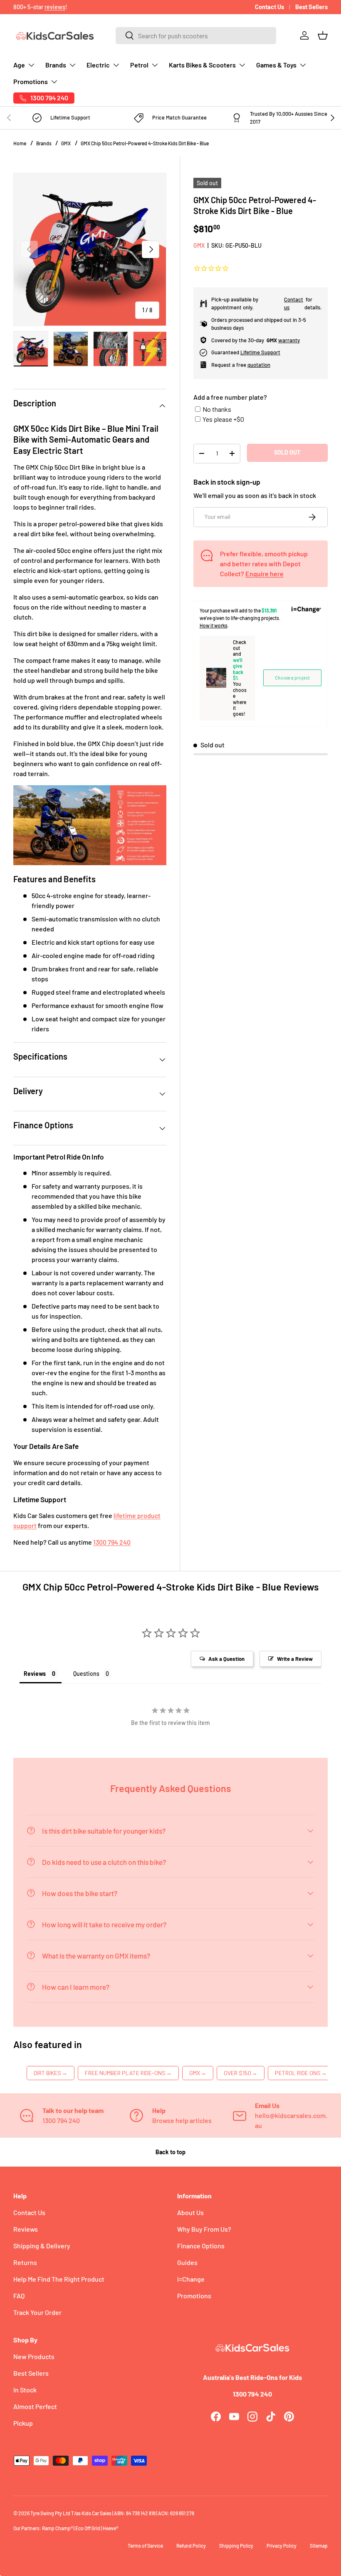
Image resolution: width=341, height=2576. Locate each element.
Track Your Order (37, 2312)
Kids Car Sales (96, 2513)
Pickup (23, 2423)
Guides (187, 2262)
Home (20, 143)
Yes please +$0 (223, 419)
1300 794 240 (112, 1542)
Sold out (287, 452)
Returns (25, 2262)
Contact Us (269, 7)
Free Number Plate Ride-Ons (128, 2073)
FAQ (19, 2296)
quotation (259, 365)
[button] (323, 35)
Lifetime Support (260, 352)
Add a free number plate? (230, 397)
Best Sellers (311, 7)
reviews (55, 7)
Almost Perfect (35, 2406)
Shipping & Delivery (42, 2246)
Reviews (26, 2229)
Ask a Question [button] (226, 1659)
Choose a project (292, 678)
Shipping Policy (236, 2546)
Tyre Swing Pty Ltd (50, 2513)
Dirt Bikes (51, 2073)
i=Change (191, 2279)
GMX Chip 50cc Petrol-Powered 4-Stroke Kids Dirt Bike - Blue (145, 143)
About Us (190, 2212)
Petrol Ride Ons (301, 2073)
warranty (289, 340)
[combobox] (196, 36)
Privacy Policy (282, 2546)
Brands (44, 143)
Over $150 (241, 2073)
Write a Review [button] (295, 1659)
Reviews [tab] (35, 1674)
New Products (34, 2356)
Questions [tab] (86, 1674)
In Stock (25, 2390)
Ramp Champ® (57, 2528)
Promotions (194, 2296)
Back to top (170, 2152)
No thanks (217, 409)
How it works (214, 625)
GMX (66, 143)
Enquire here (264, 574)
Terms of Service (145, 2546)
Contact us (294, 304)
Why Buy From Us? (204, 2229)
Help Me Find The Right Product (59, 2279)
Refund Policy (191, 2546)
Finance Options (201, 2246)
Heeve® (110, 2528)
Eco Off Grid (88, 2528)
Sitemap (319, 2546)
